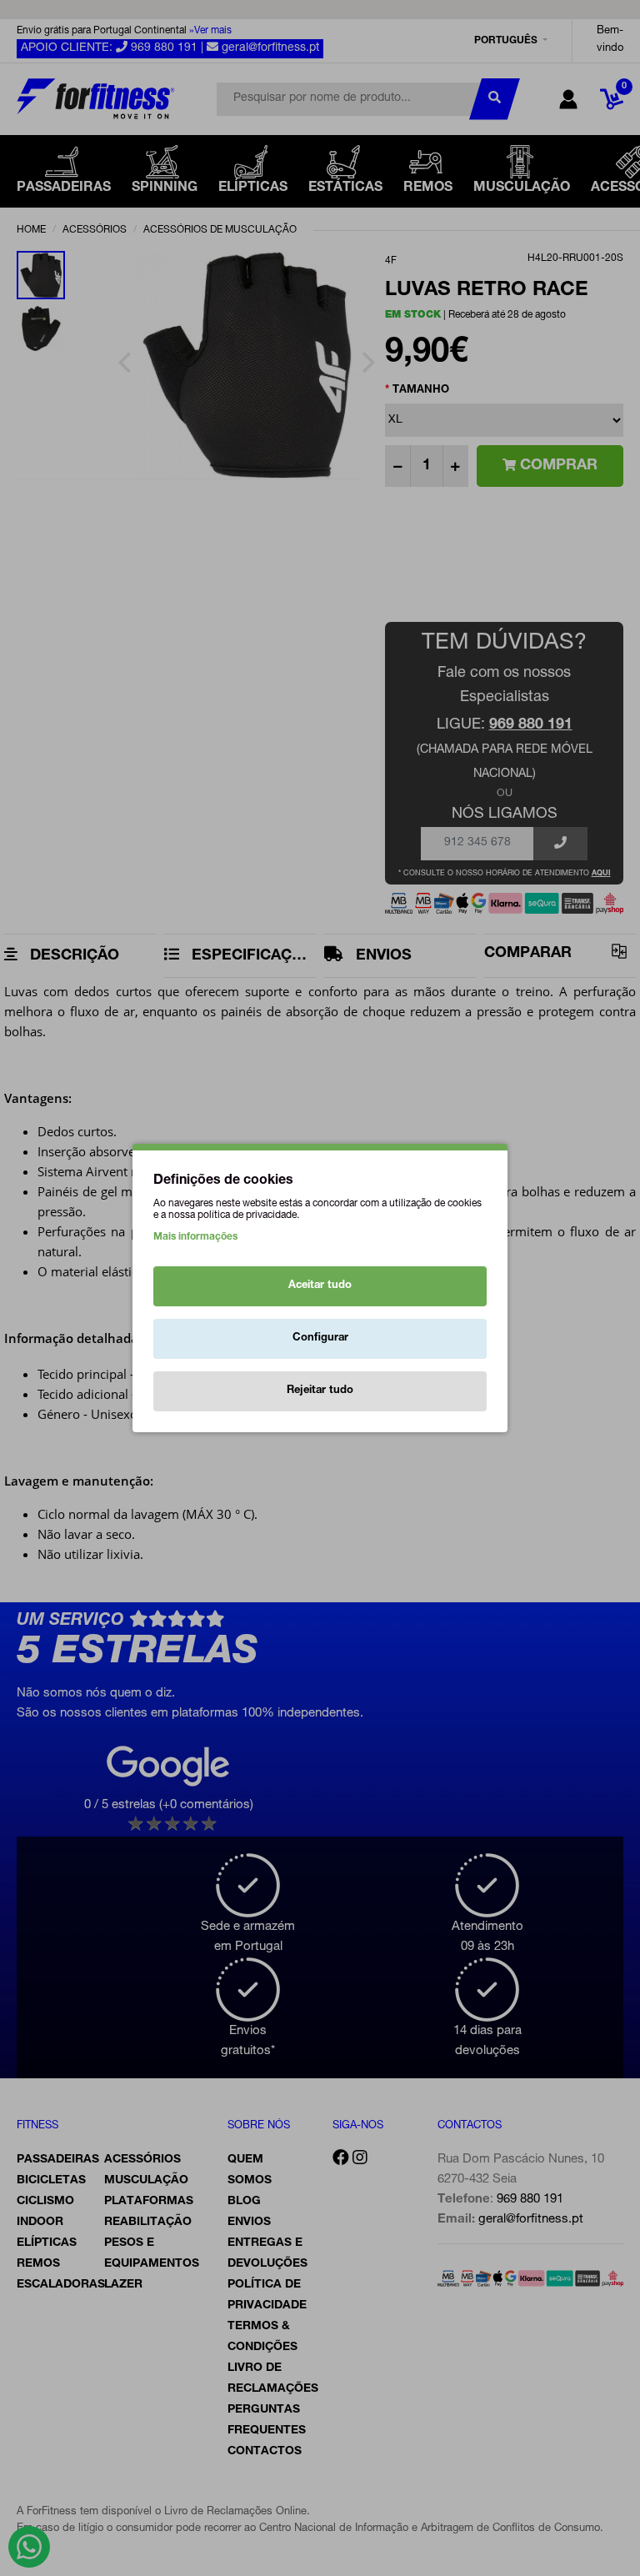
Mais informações (195, 1237)
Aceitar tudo (320, 1286)
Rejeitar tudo (320, 1391)
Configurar (320, 1338)
